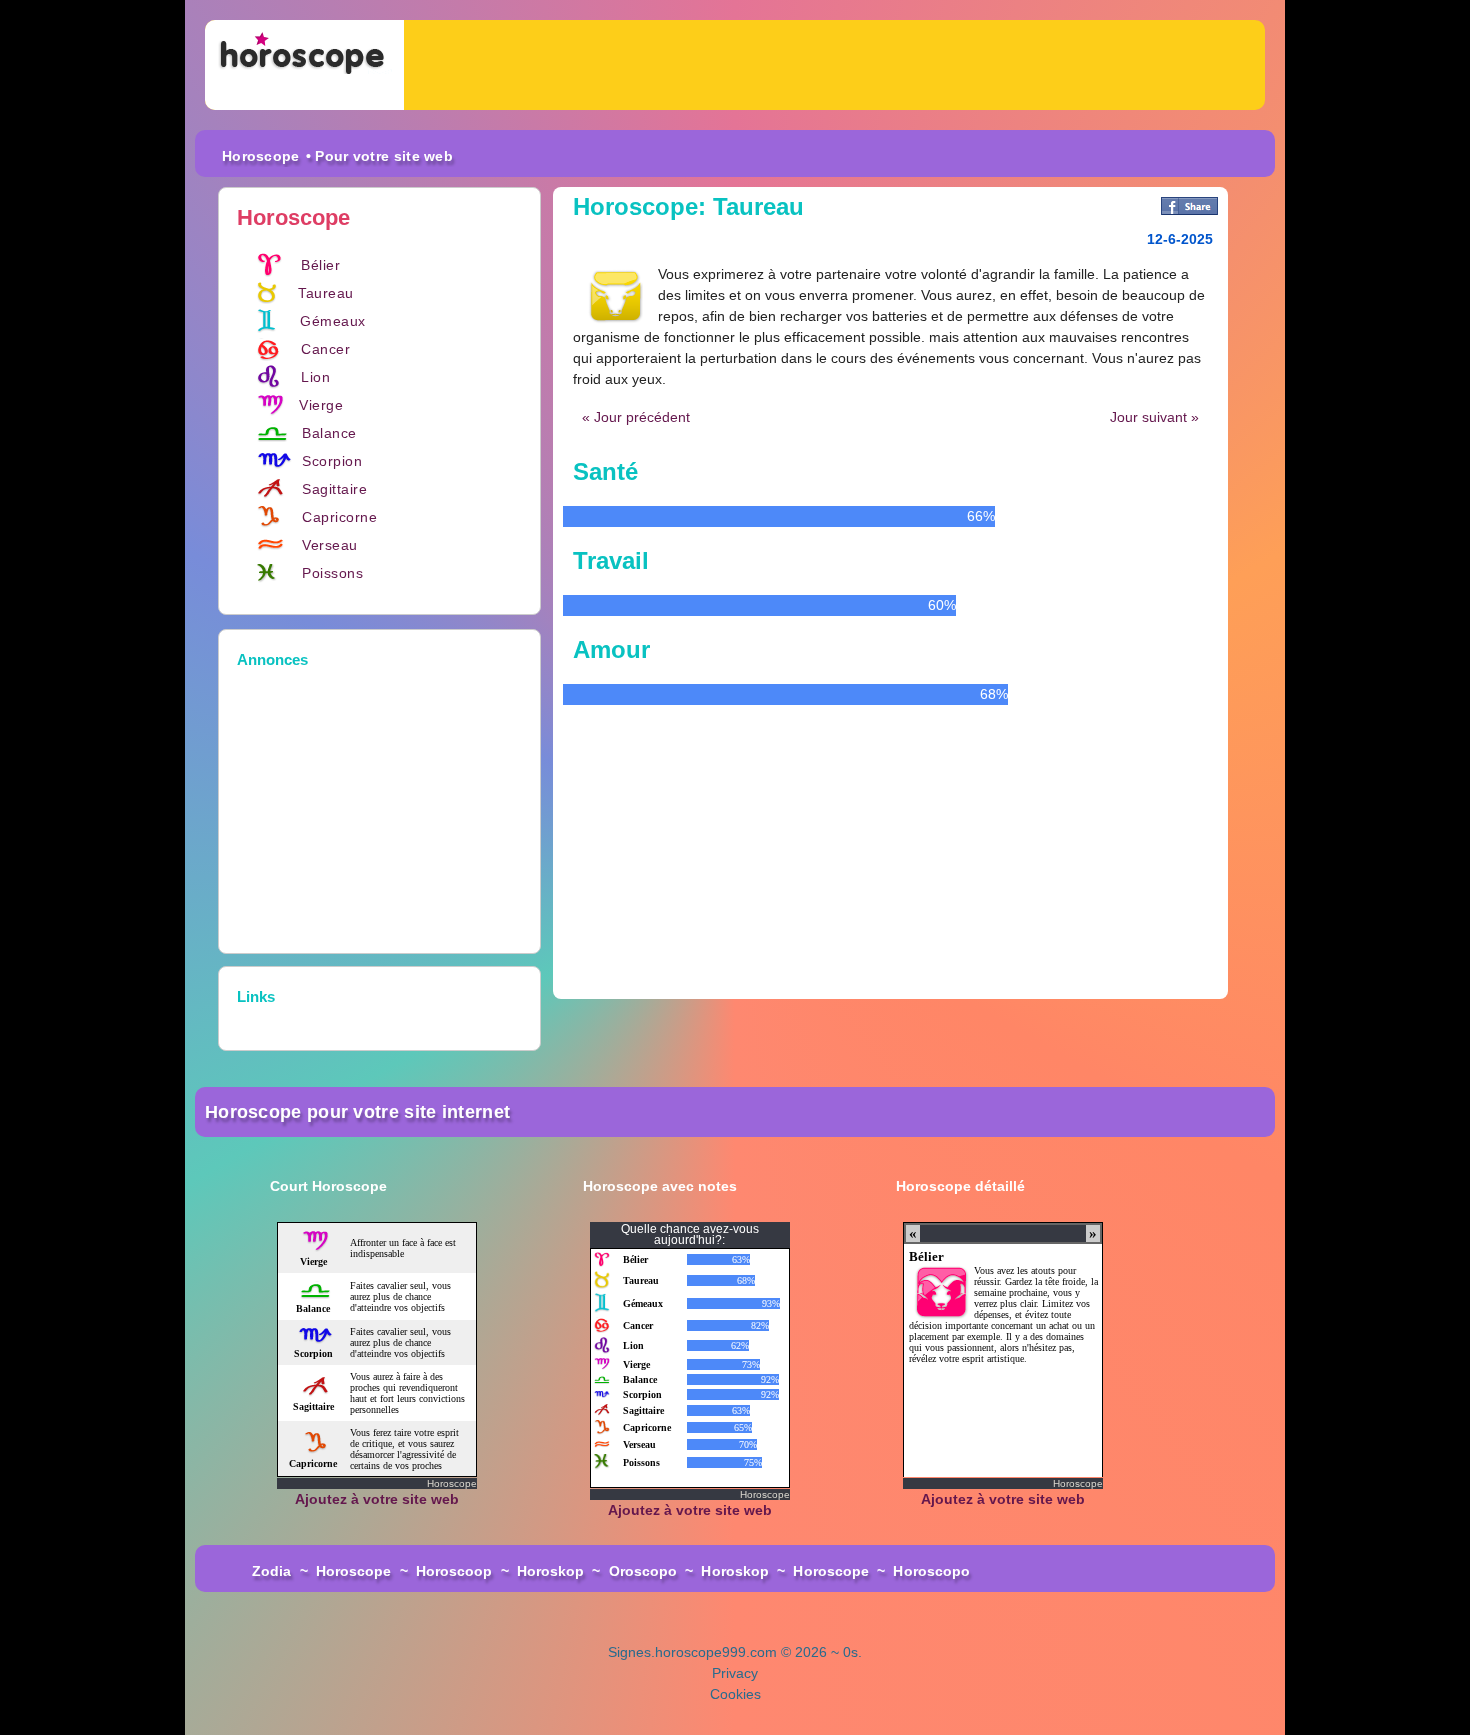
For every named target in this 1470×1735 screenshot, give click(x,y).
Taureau (326, 293)
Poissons (332, 573)
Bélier (320, 265)
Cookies (735, 1694)
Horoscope (261, 156)
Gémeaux (333, 321)
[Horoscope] (304, 65)
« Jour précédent (636, 417)
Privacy (735, 1673)
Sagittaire (334, 489)
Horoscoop (454, 1571)
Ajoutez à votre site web (377, 1499)
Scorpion (332, 461)
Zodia (272, 1571)
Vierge (321, 405)
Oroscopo (643, 1571)
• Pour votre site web (379, 156)
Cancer (325, 349)
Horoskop (551, 1571)
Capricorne (339, 517)
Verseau (330, 545)
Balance (329, 433)
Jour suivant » (1154, 417)
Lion (315, 377)
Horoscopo (931, 1571)
